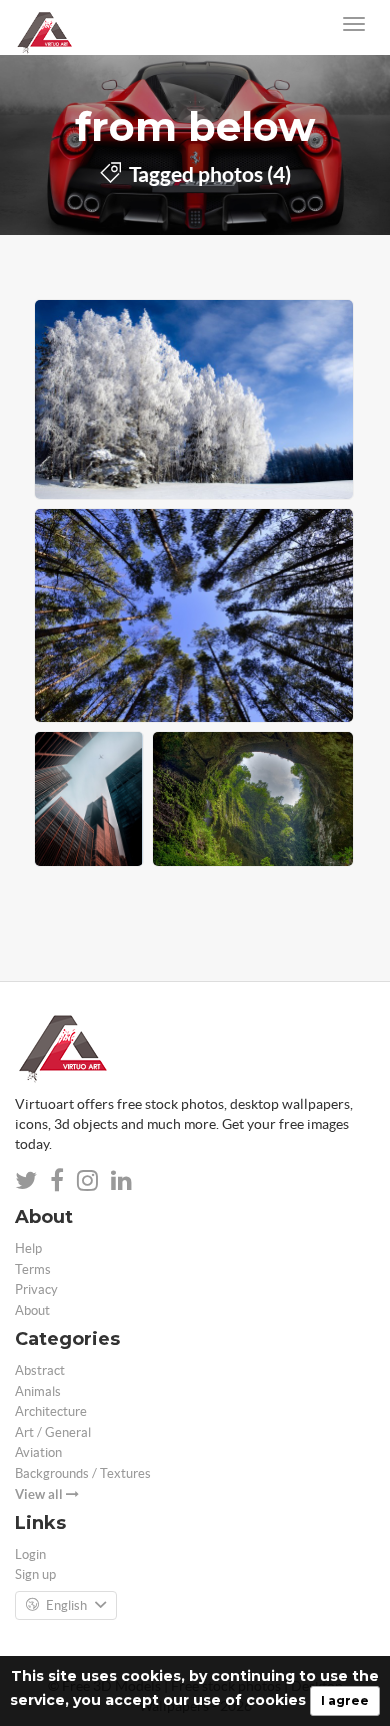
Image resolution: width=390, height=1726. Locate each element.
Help (28, 1248)
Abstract (40, 1370)
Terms (33, 1269)
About (32, 1310)
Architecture (51, 1411)
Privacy (36, 1289)
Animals (38, 1391)
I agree (345, 1700)
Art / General (53, 1432)
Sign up (35, 1574)
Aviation (38, 1452)
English (66, 1605)
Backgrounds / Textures (83, 1473)
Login (30, 1554)
